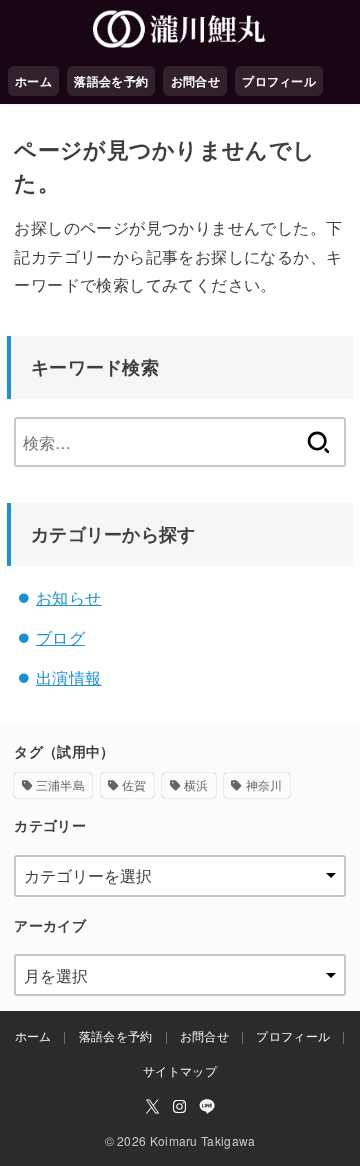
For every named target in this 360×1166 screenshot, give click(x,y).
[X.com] (152, 1106)
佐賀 (134, 784)
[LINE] (207, 1106)
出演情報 (69, 677)
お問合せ (195, 81)
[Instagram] (179, 1106)
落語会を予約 (111, 81)
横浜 (196, 784)
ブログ (60, 637)
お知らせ (69, 597)
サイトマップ (180, 1070)
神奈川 (264, 784)
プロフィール (279, 81)
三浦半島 (60, 784)
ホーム (33, 81)
